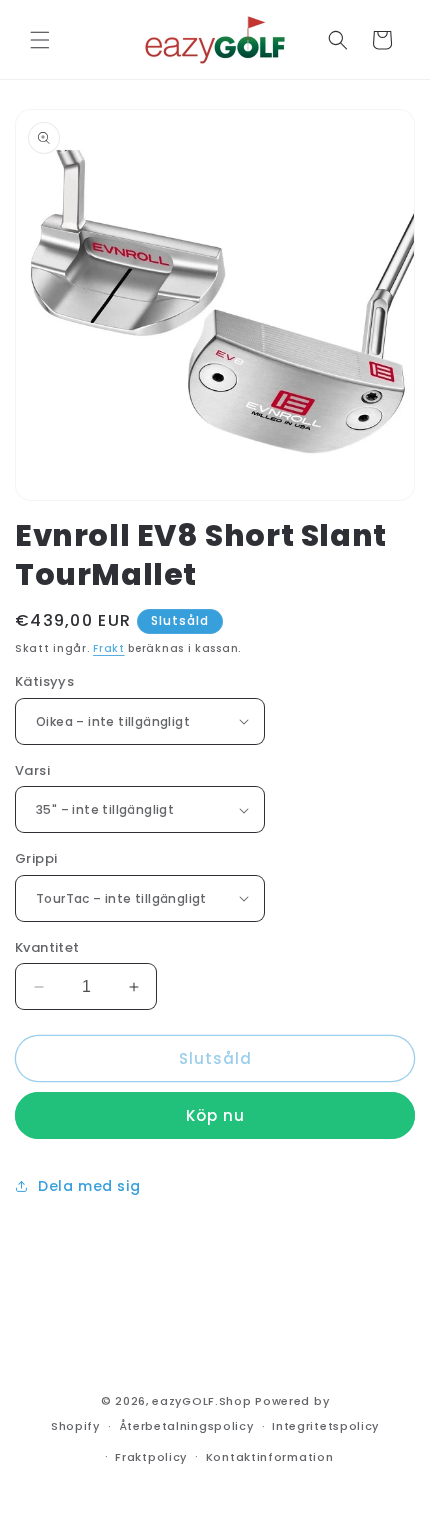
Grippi (36, 858)
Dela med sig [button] (89, 1186)
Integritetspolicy (325, 1426)
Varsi (32, 770)
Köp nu (215, 1115)
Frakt (109, 648)
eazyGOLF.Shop (201, 1401)
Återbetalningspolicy (186, 1426)
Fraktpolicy (151, 1457)
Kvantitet (47, 947)
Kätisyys (44, 681)
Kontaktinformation (270, 1457)
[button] (40, 40)
